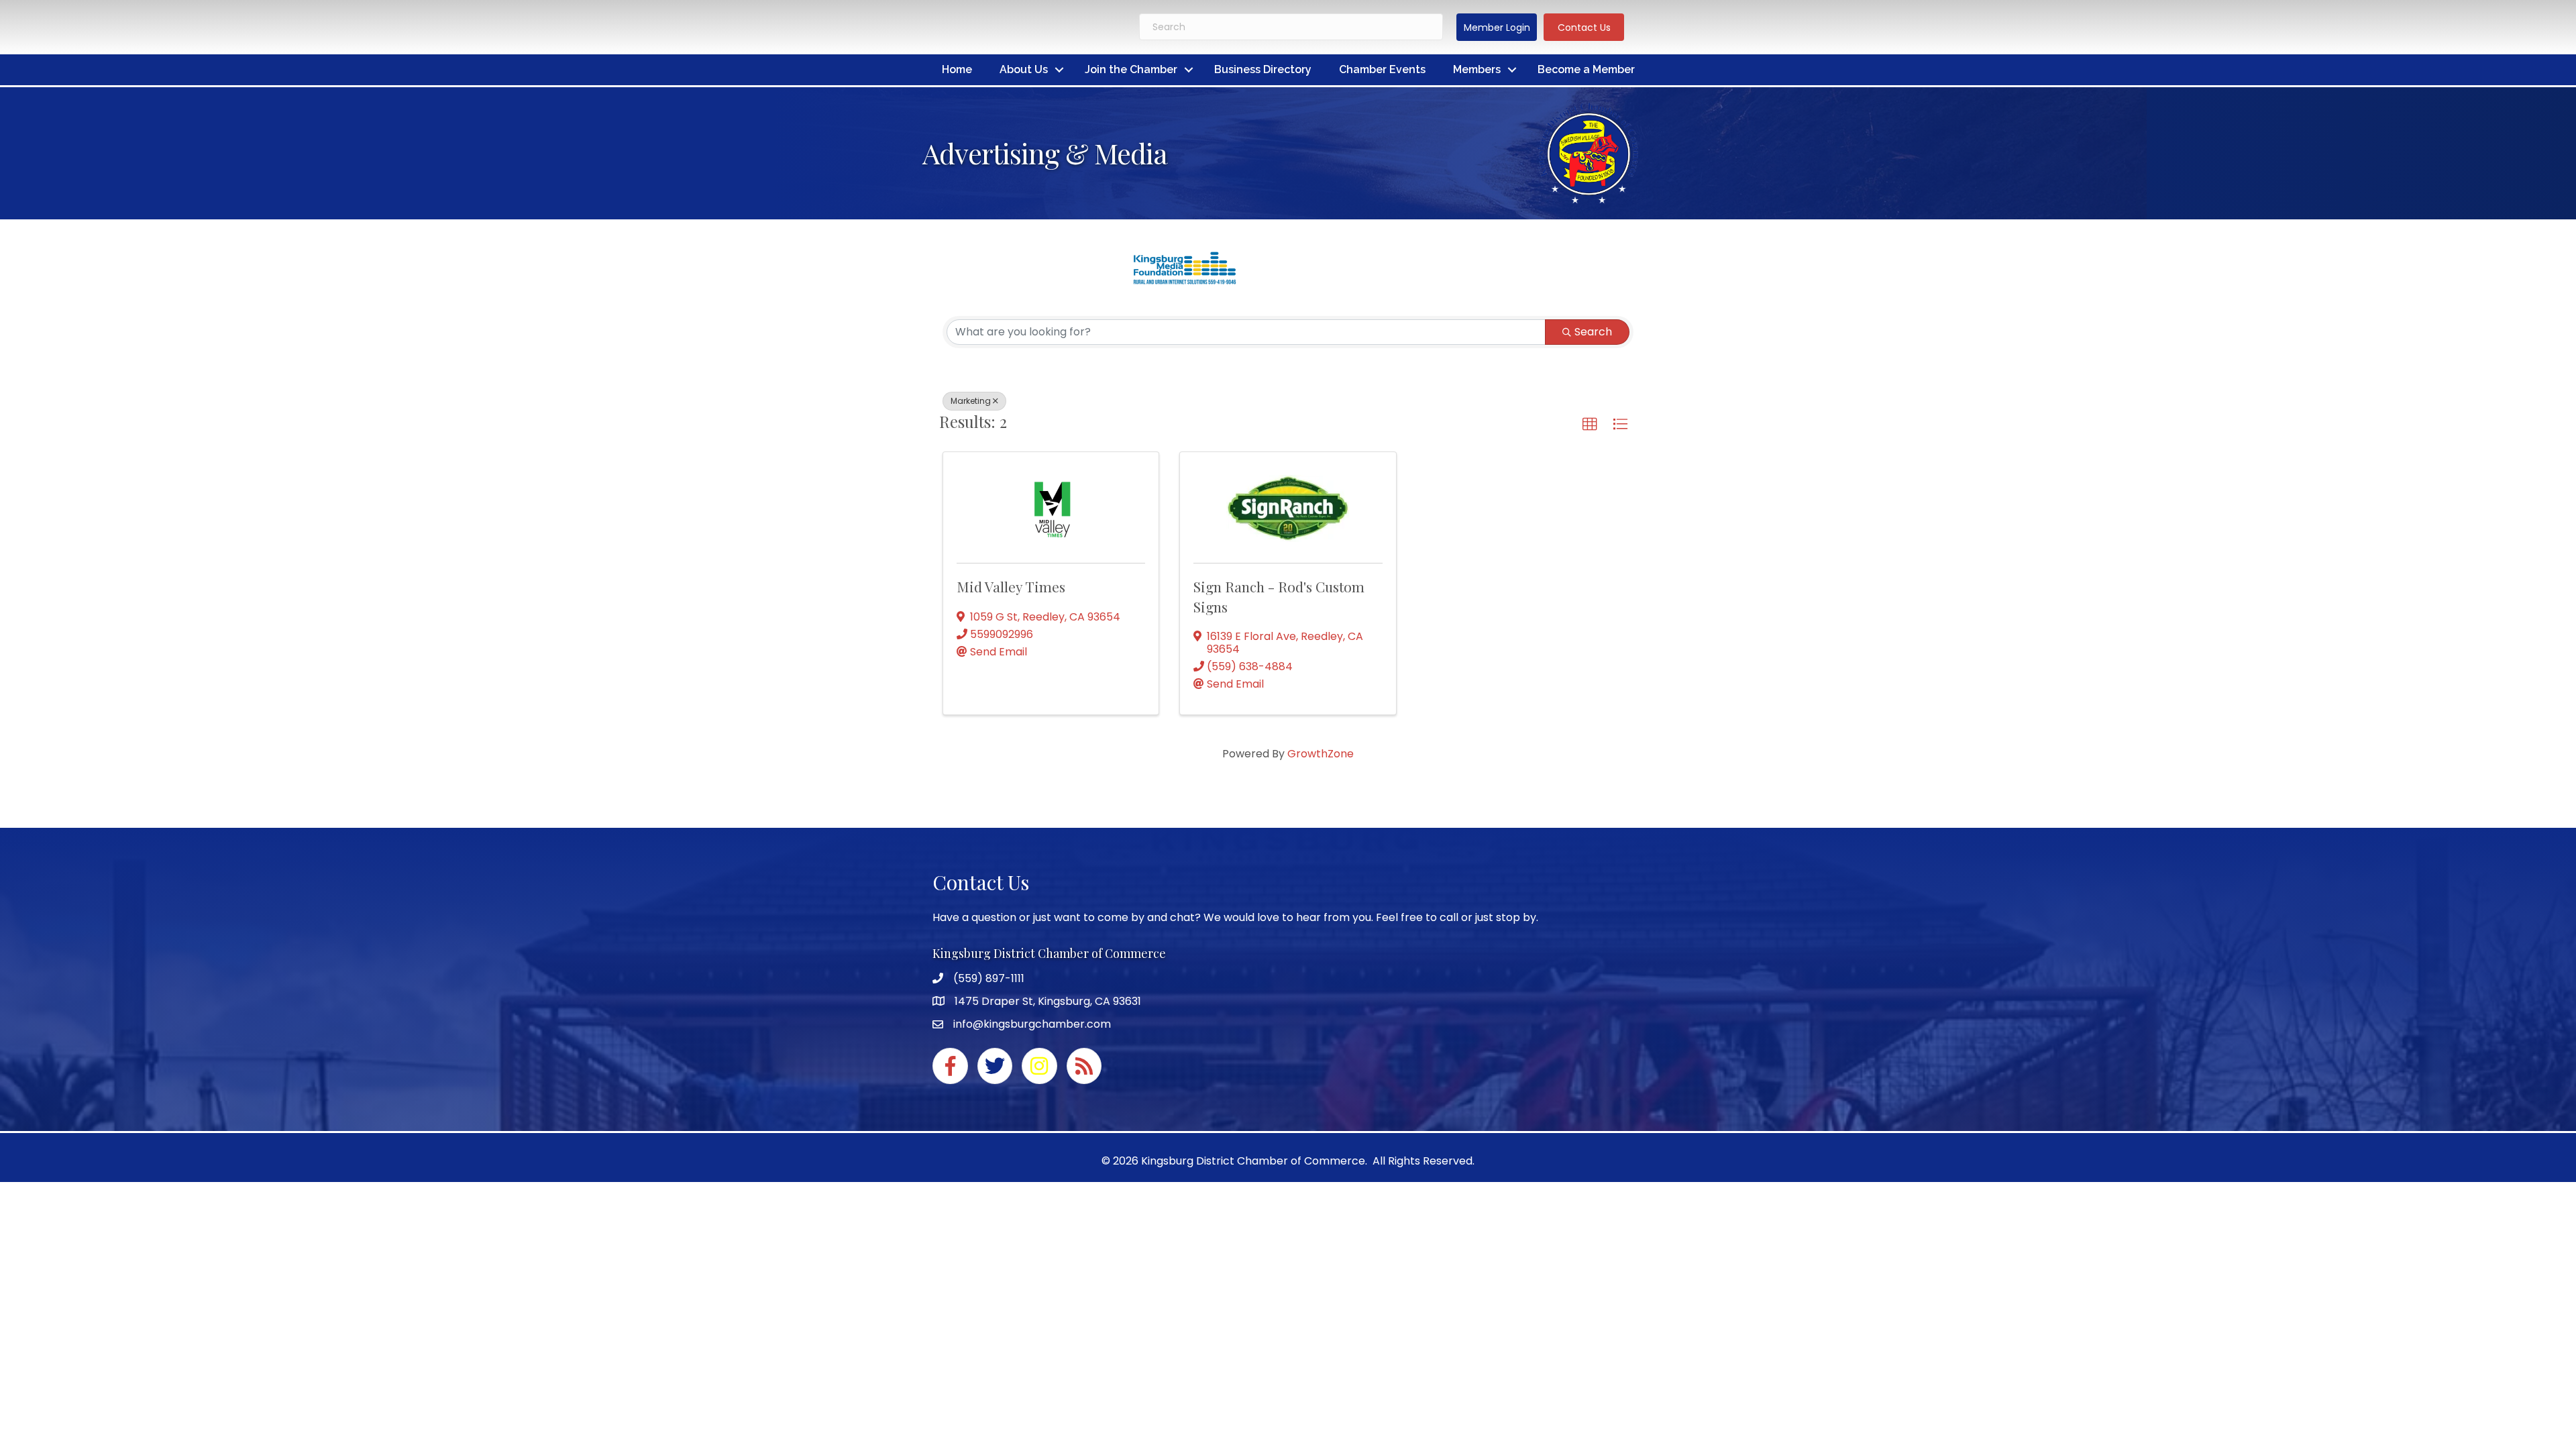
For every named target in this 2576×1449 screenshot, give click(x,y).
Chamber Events (1382, 69)
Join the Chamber (1131, 69)
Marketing (971, 401)
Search (1593, 332)
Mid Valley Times (1011, 586)
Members (1477, 69)
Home (957, 69)
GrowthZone (1321, 754)
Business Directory (1263, 69)
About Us (1024, 69)
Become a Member (1586, 69)
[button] (1497, 27)
